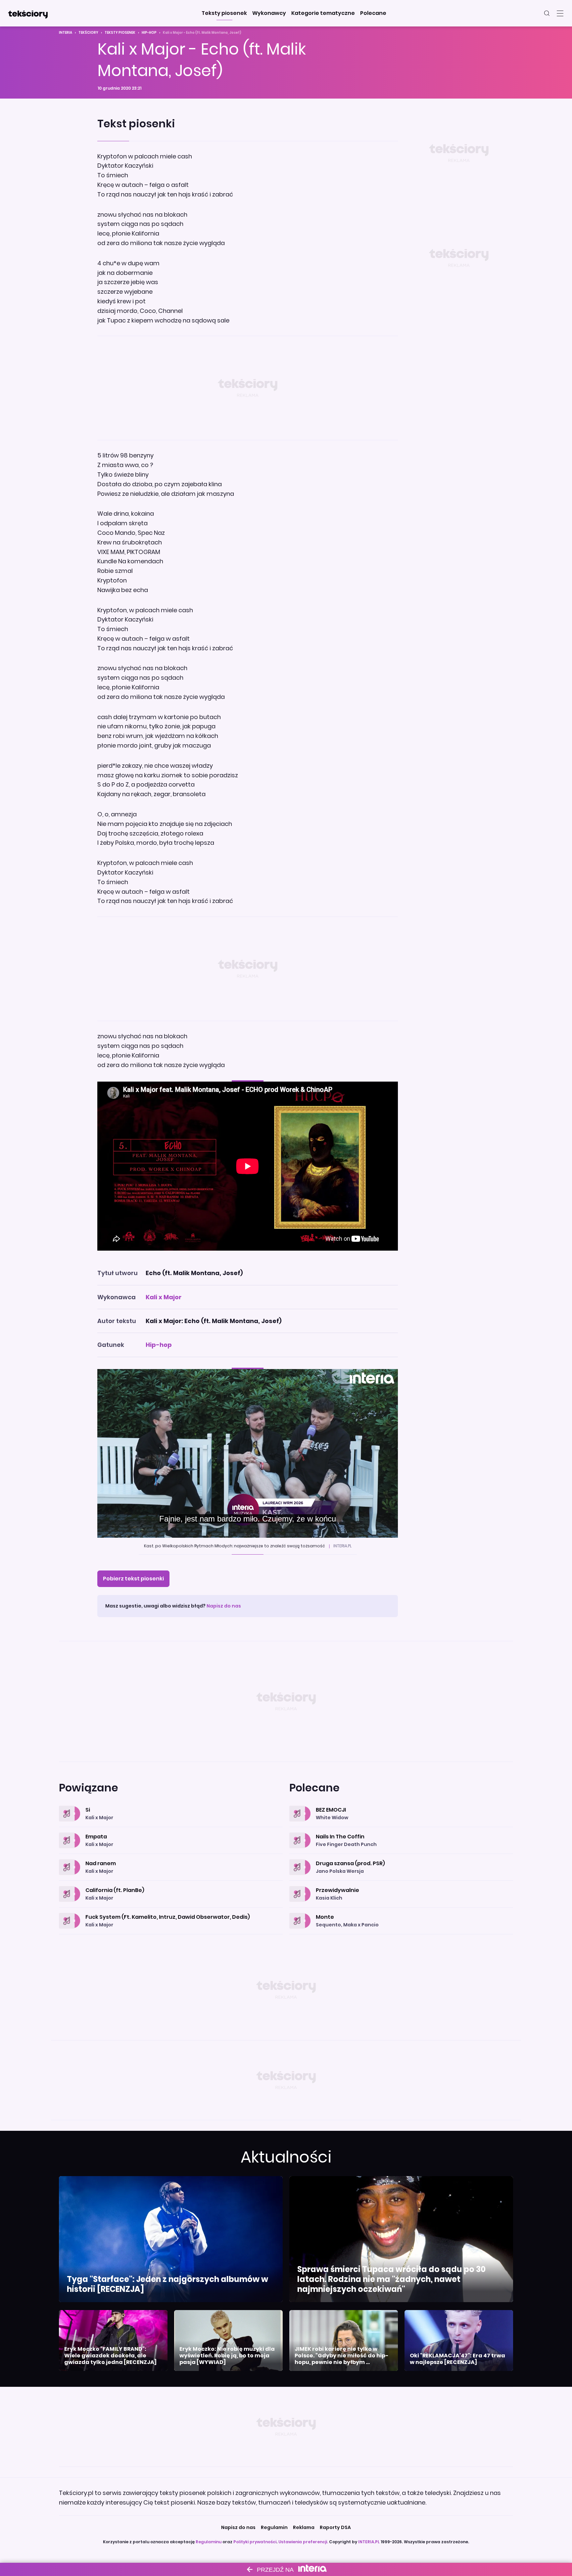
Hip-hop (149, 33)
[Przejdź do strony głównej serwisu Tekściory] (28, 13)
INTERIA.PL (369, 2542)
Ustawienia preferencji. (303, 2542)
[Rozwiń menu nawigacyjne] (560, 13)
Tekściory (88, 33)
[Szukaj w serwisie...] (547, 13)
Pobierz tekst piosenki (133, 1579)
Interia (66, 33)
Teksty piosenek (120, 33)
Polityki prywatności (255, 2542)
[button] (224, 13)
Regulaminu (209, 2542)
